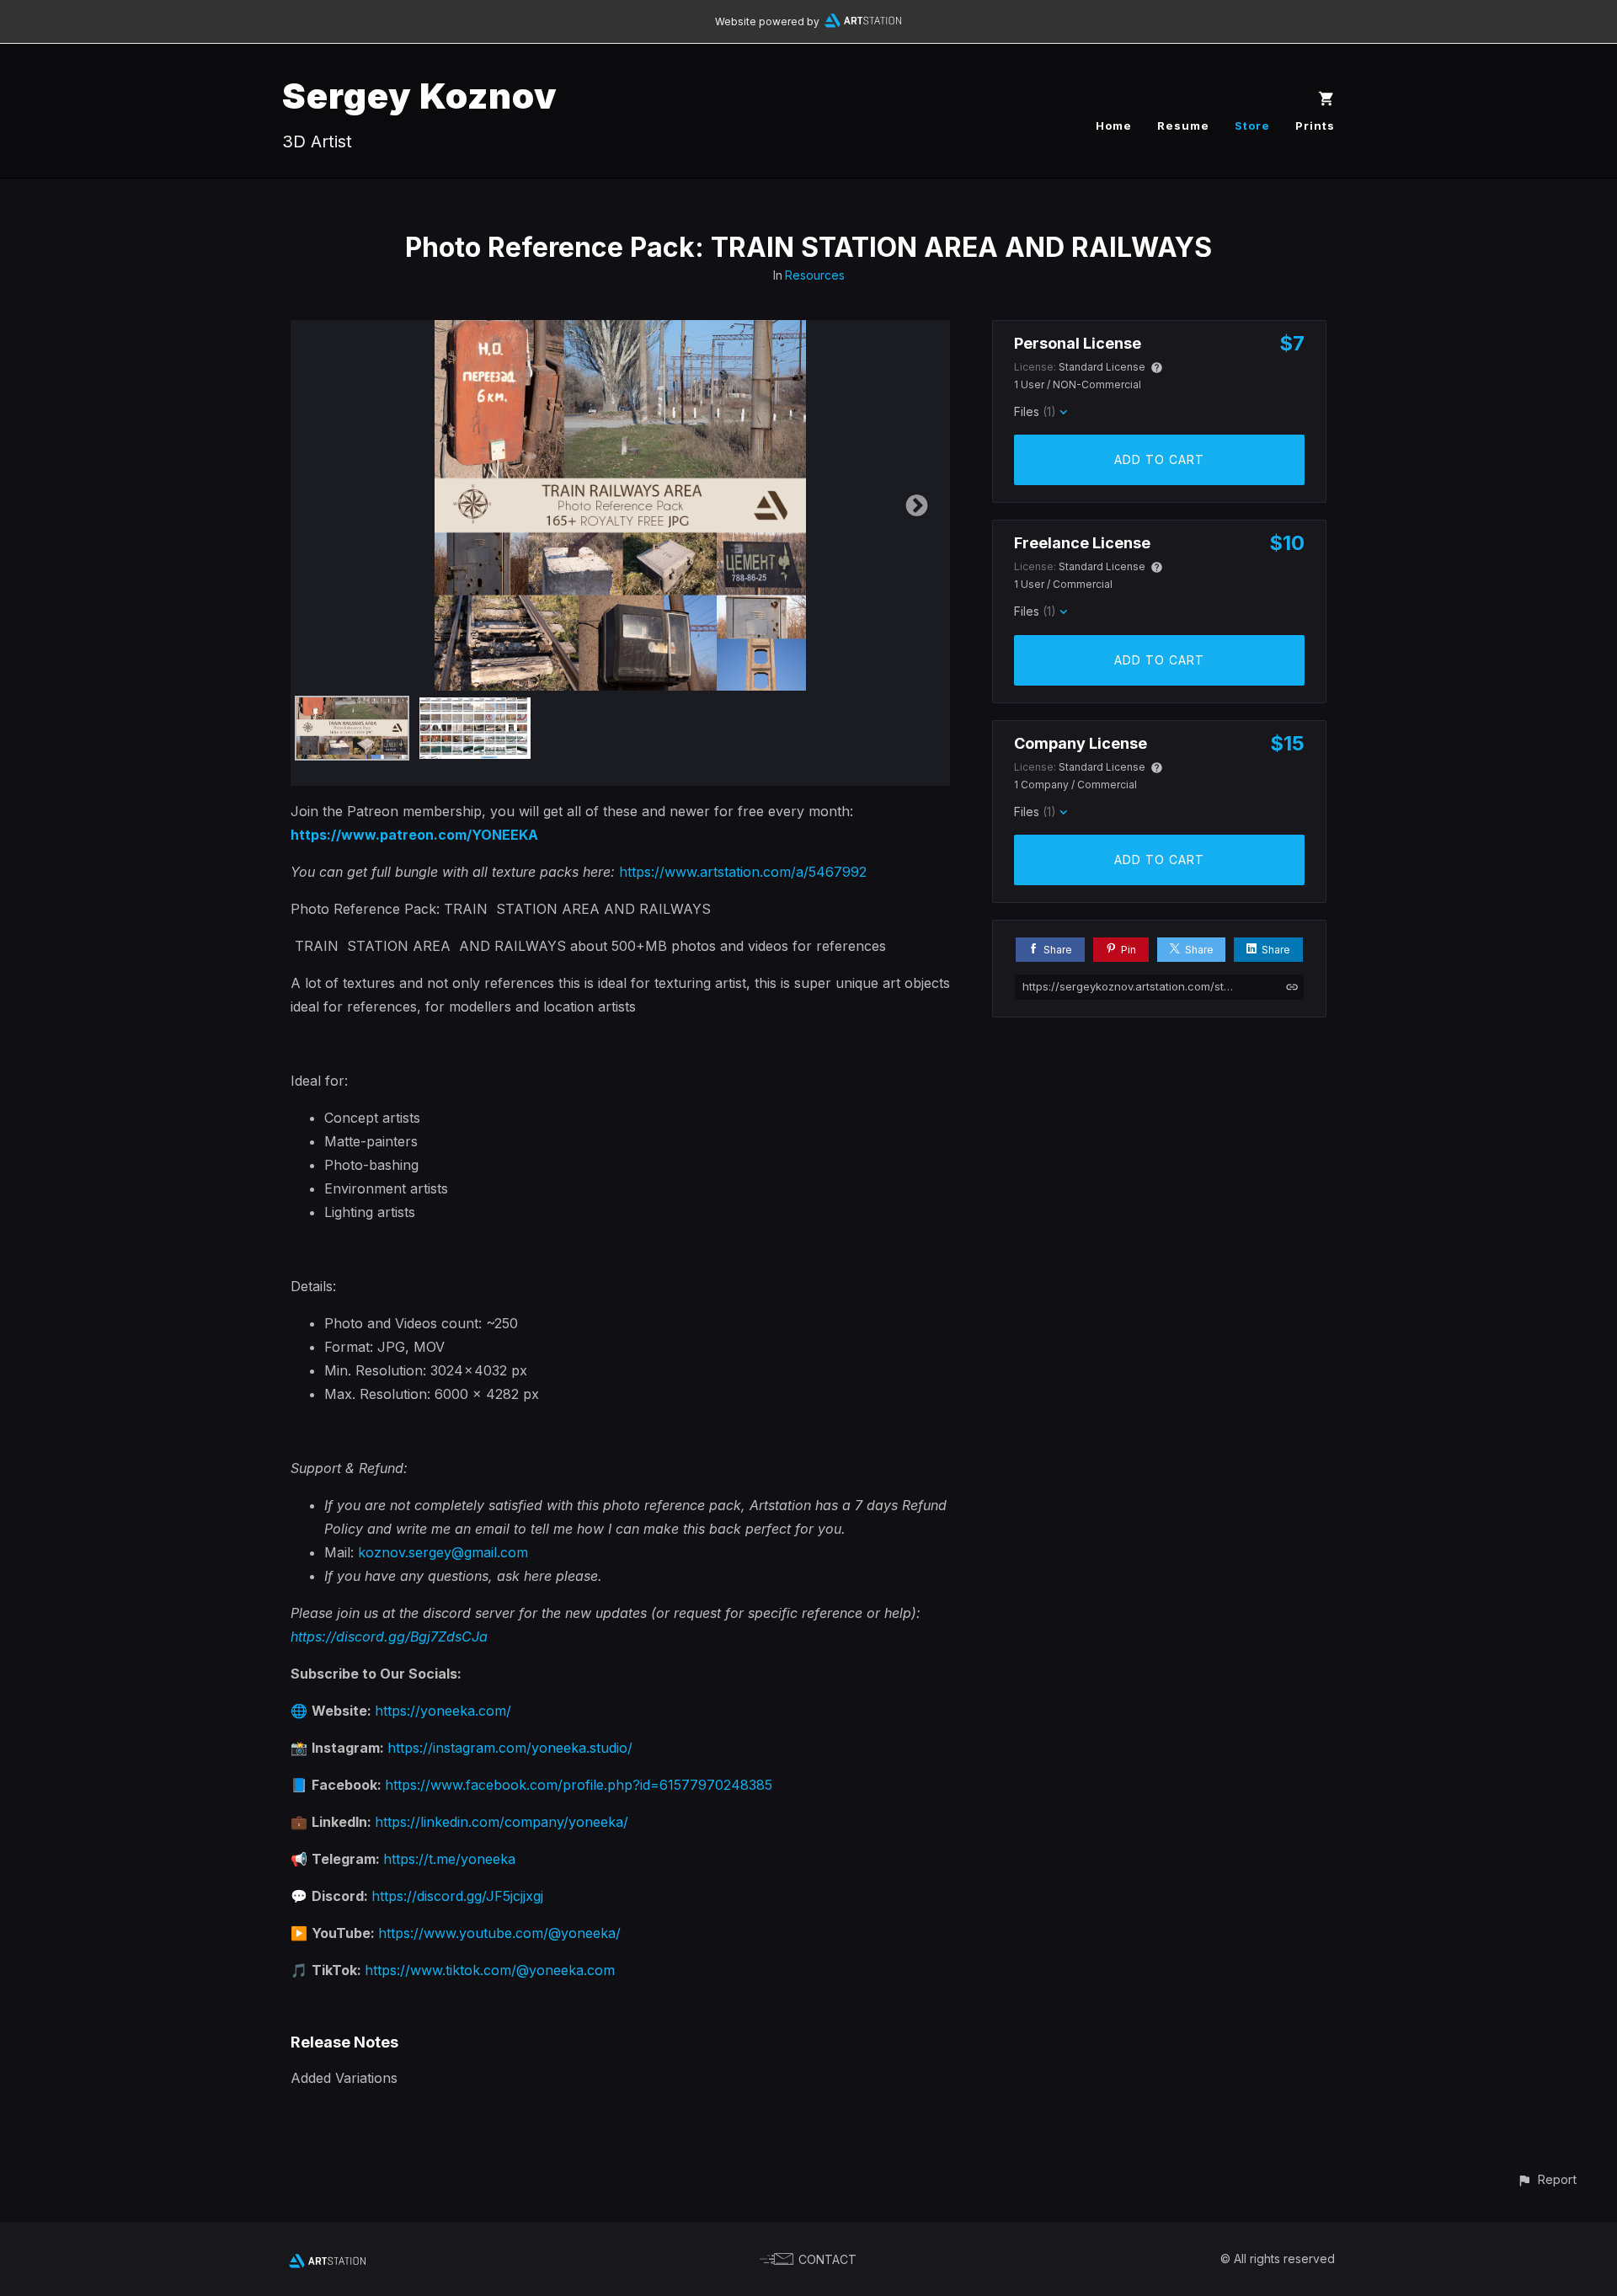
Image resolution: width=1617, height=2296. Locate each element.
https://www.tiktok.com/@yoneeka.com (490, 1970)
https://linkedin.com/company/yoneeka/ (502, 1822)
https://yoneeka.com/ (443, 1711)
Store (1252, 125)
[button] (1547, 2179)
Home (1114, 125)
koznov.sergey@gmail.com (443, 1552)
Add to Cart (1159, 459)
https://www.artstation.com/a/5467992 (743, 872)
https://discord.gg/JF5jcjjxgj (457, 1896)
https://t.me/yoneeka (449, 1859)
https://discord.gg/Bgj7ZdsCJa (389, 1637)
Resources (815, 275)
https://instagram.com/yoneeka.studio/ (510, 1748)
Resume (1183, 125)
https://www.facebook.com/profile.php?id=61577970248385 (579, 1785)
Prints (1315, 125)
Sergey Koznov (420, 96)
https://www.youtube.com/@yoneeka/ (499, 1933)
